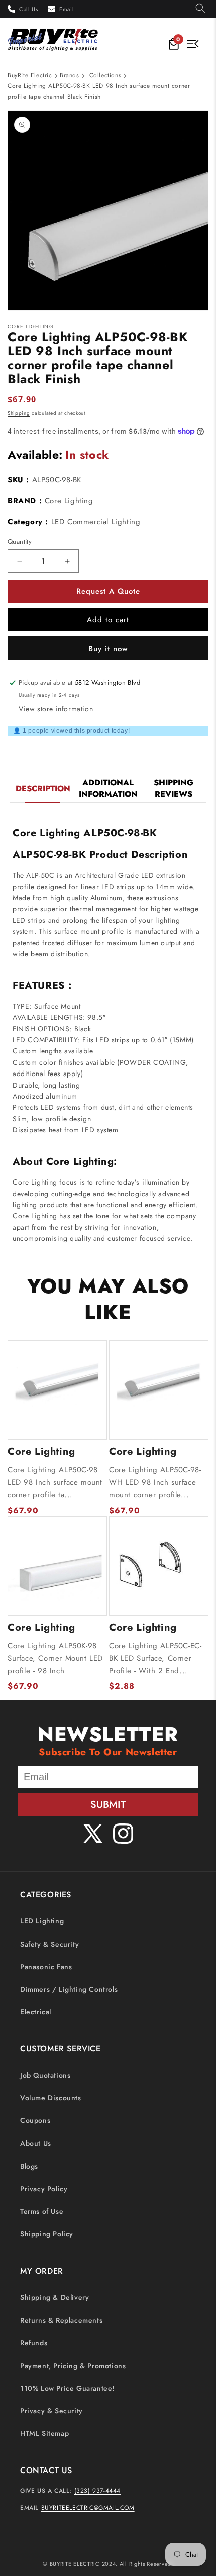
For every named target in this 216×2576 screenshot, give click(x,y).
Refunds (34, 2343)
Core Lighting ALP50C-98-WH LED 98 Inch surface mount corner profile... (155, 1482)
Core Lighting (69, 501)
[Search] (200, 9)
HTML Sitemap (44, 2433)
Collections (105, 75)
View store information (56, 709)
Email (67, 9)
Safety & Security (49, 1944)
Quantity (20, 541)
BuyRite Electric (30, 75)
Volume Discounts (51, 2098)
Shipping (19, 413)
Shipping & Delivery (55, 2297)
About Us (36, 2143)
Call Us (28, 9)
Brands (70, 75)
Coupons (35, 2120)
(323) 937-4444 (97, 2491)
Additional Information (108, 788)
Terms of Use (42, 2211)
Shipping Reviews (174, 788)
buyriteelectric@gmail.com (88, 2508)
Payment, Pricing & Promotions (73, 2366)
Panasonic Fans (46, 1967)
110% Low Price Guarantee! (67, 2388)
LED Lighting (42, 1921)
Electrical (36, 2012)
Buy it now (108, 649)
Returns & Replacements (61, 2320)
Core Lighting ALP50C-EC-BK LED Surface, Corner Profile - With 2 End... (155, 1658)
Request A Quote (108, 591)
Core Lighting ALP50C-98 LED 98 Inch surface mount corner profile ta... (55, 1482)
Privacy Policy (44, 2189)
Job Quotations (45, 2075)
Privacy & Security (51, 2411)
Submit (108, 1805)
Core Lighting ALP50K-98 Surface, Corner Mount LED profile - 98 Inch (55, 1658)
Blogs (29, 2166)
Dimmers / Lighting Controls (69, 1989)
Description (43, 788)
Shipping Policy (47, 2234)
